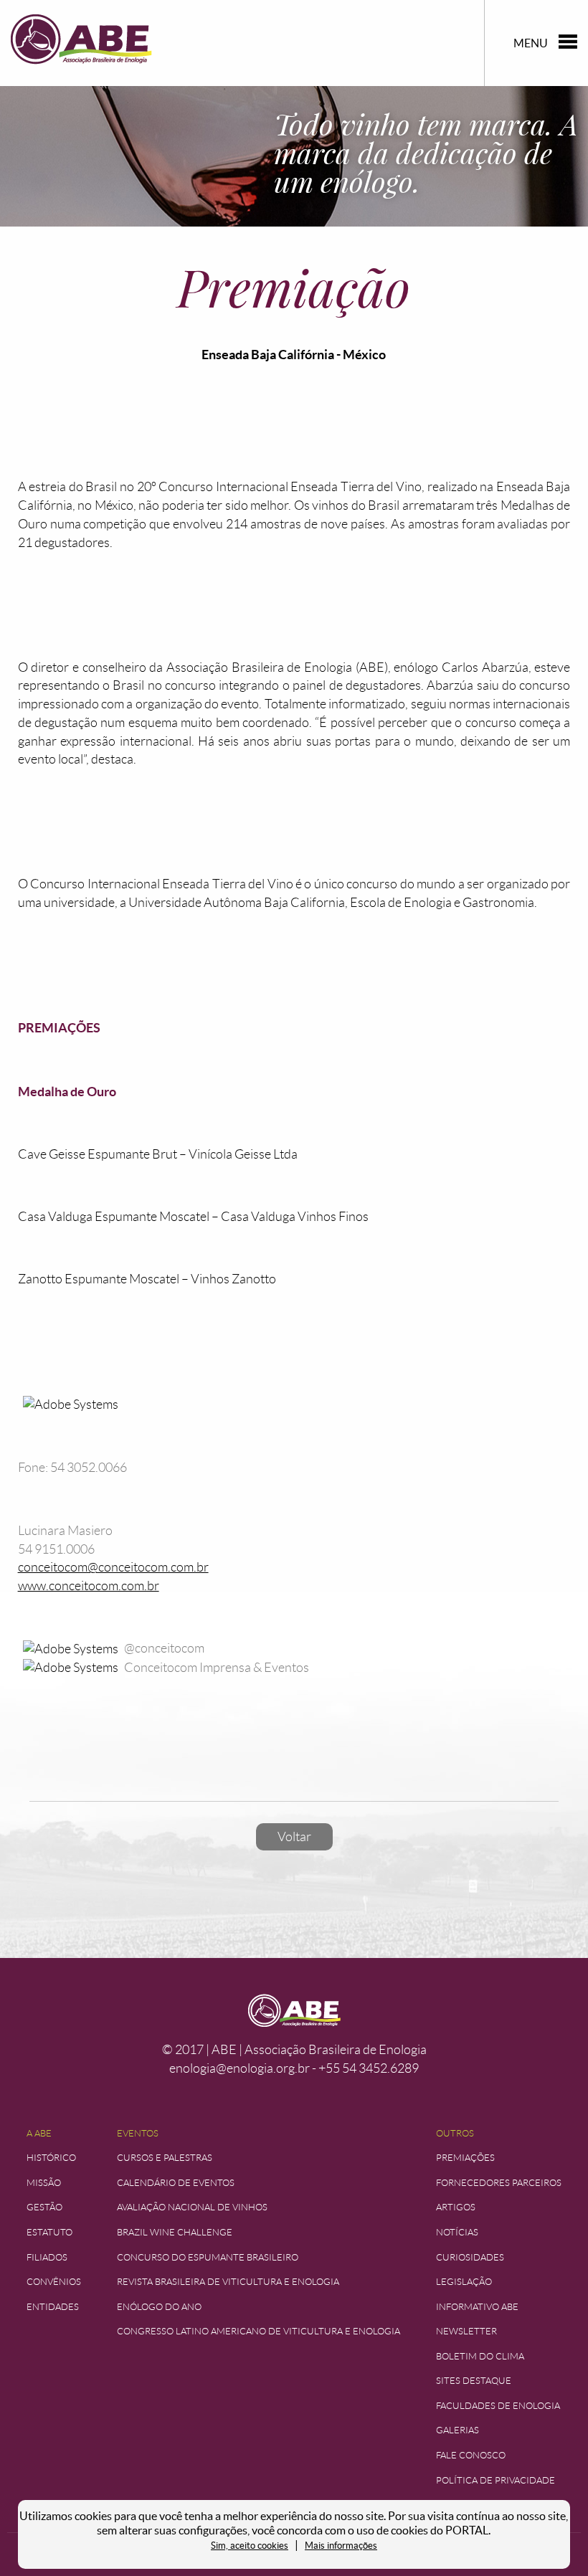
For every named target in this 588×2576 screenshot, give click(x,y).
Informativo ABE (477, 2307)
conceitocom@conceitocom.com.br (113, 1567)
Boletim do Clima (480, 2356)
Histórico (51, 2158)
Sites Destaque (474, 2381)
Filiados (47, 2257)
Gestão (44, 2207)
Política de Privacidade (495, 2480)
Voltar (294, 1837)
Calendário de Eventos (176, 2183)
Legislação (464, 2282)
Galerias (457, 2430)
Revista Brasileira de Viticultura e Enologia (228, 2282)
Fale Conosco (471, 2455)
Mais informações (341, 2546)
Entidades (53, 2307)
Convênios (54, 2282)
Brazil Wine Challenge (175, 2232)
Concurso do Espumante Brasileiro (208, 2257)
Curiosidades (470, 2257)
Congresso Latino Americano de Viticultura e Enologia (259, 2331)
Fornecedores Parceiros (499, 2183)
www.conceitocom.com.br (89, 1586)
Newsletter (466, 2331)
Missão (44, 2183)
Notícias (457, 2232)
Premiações (465, 2158)
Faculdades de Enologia (498, 2406)
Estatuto (49, 2232)
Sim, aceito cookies (250, 2546)
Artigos (456, 2207)
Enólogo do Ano (159, 2307)
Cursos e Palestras (165, 2158)
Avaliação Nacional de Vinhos (192, 2207)
